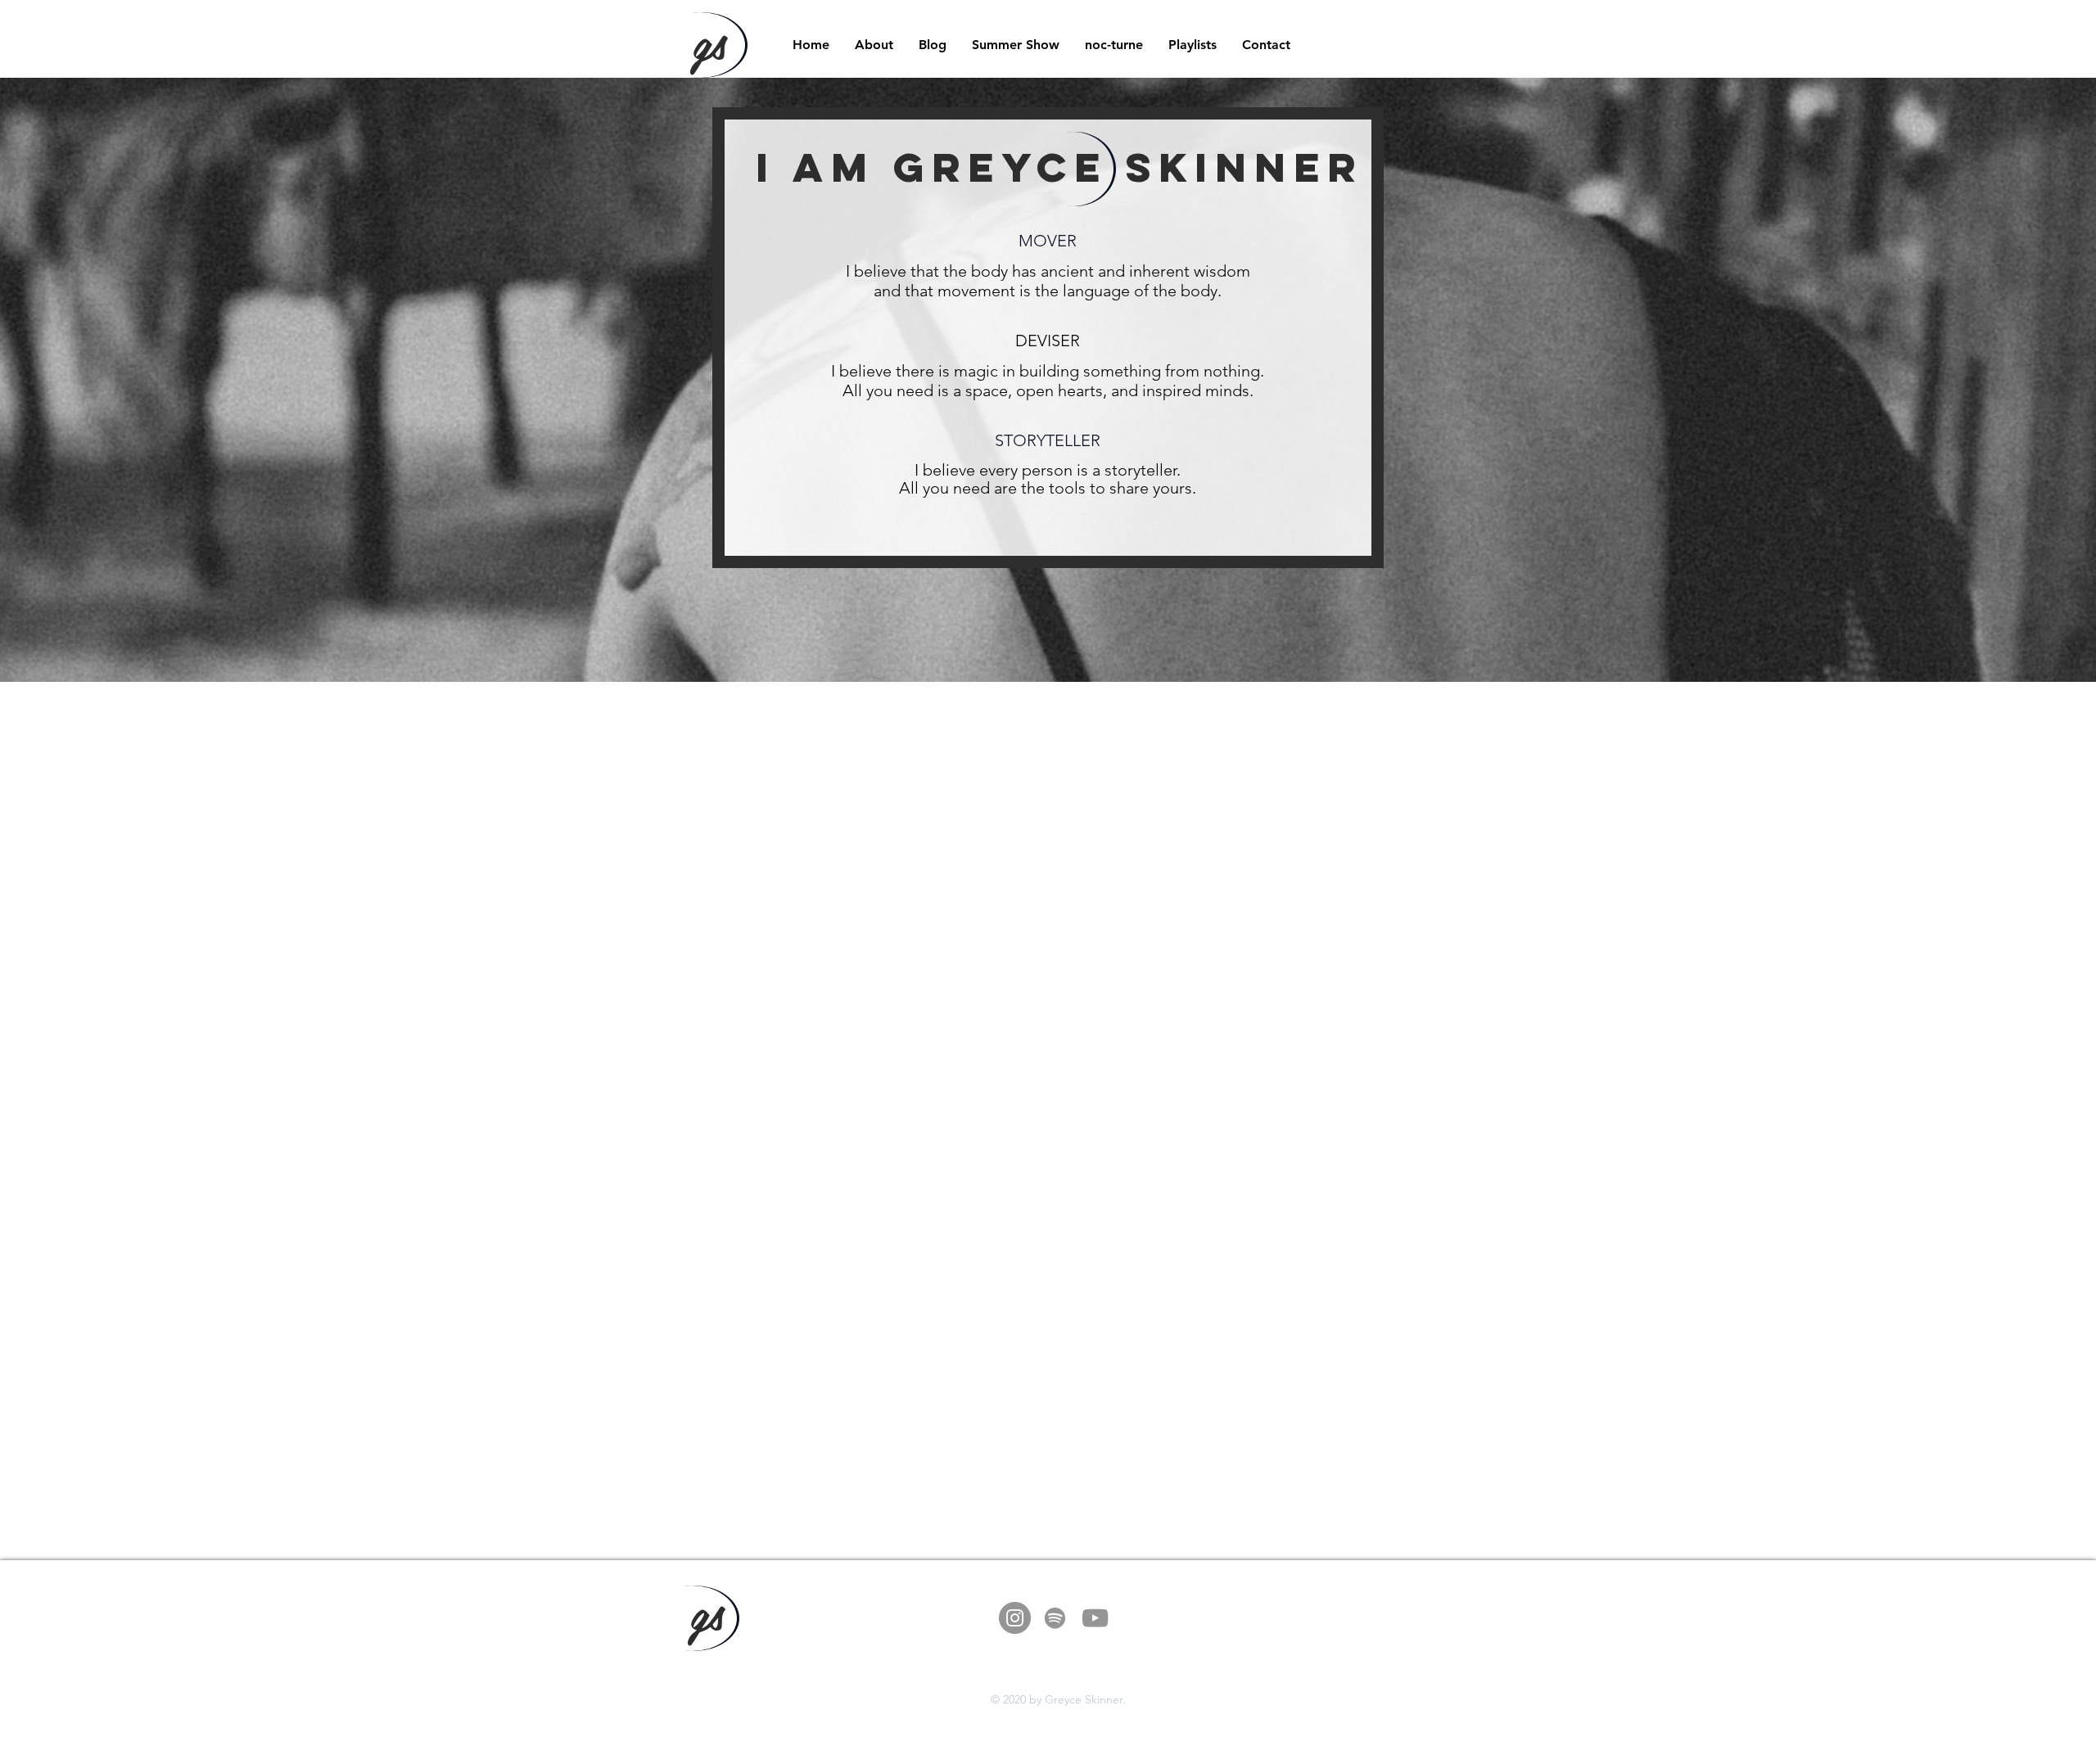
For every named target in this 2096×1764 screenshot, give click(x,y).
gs (709, 40)
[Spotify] (1055, 1618)
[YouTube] (1095, 1618)
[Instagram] (1015, 1618)
